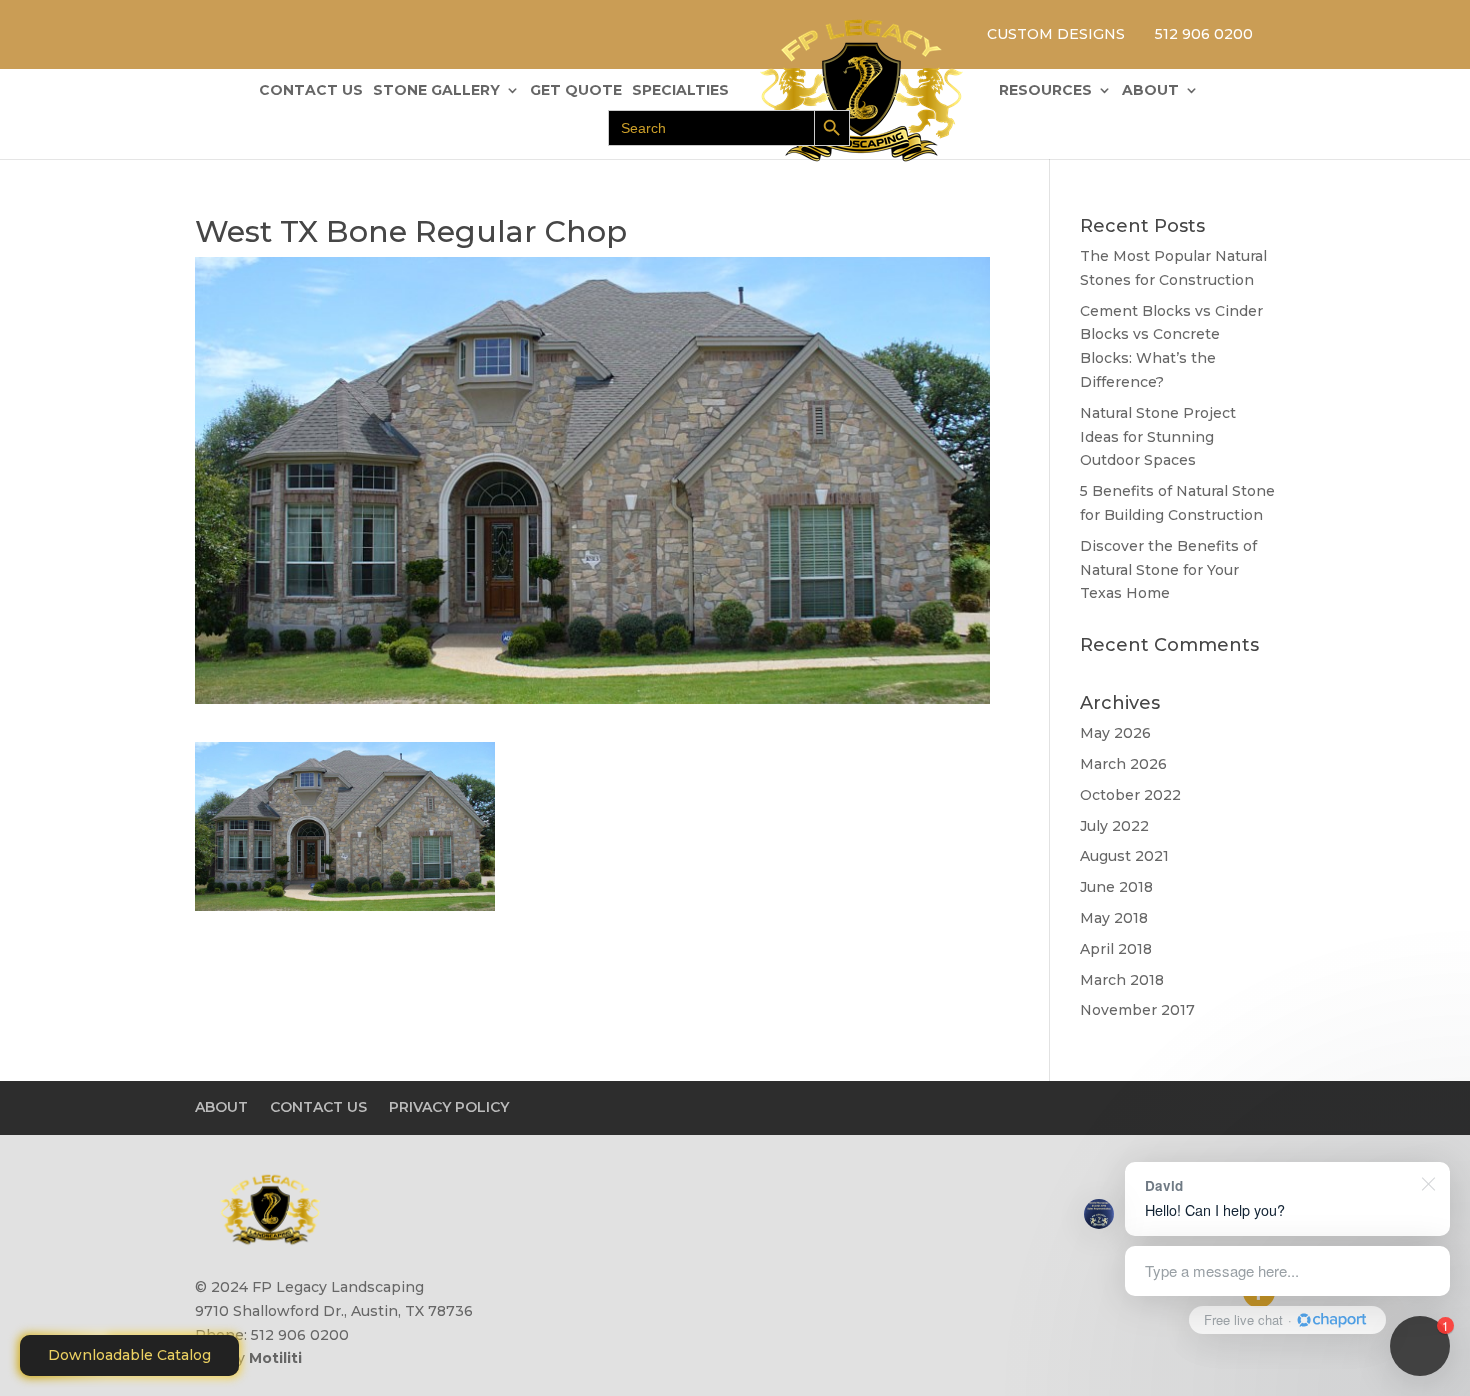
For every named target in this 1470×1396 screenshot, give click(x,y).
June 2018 (1116, 887)
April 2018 (1116, 949)
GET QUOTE (576, 91)
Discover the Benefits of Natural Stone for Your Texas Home (1168, 570)
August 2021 (1124, 856)
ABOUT (1150, 91)
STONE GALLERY (436, 91)
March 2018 (1122, 980)
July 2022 (1114, 826)
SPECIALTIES (680, 91)
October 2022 (1130, 795)
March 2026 (1123, 764)
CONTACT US (311, 91)
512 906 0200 (1204, 34)
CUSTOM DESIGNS (1056, 34)
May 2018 (1114, 918)
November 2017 (1137, 1010)
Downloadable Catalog (129, 1355)
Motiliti (275, 1358)
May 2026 (1115, 733)
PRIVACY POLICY (449, 1107)
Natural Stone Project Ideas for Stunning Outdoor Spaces (1158, 437)
